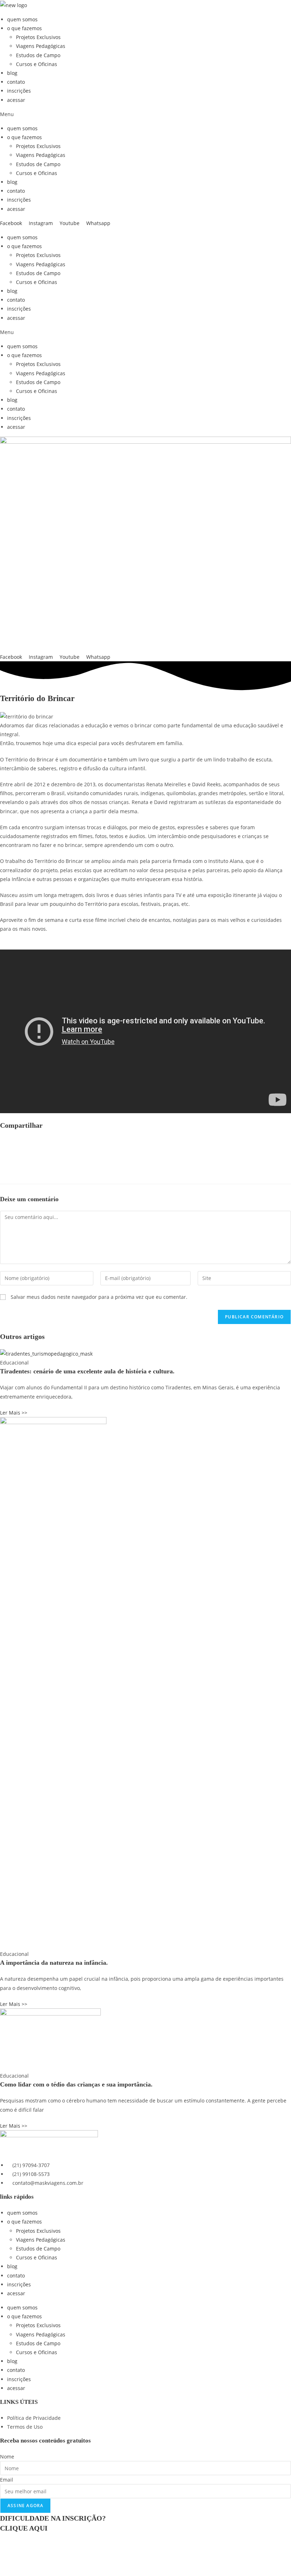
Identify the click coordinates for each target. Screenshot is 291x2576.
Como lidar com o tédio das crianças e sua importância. (76, 2084)
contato (16, 82)
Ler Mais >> (14, 1413)
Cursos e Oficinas (37, 64)
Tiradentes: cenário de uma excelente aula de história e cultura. (87, 1371)
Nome (7, 2457)
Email (7, 2480)
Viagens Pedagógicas (41, 46)
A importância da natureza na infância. (54, 1963)
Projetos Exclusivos (38, 37)
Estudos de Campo (38, 55)
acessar (16, 100)
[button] (145, 114)
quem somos (22, 19)
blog (12, 73)
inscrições (19, 91)
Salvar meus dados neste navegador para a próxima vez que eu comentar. (99, 1297)
